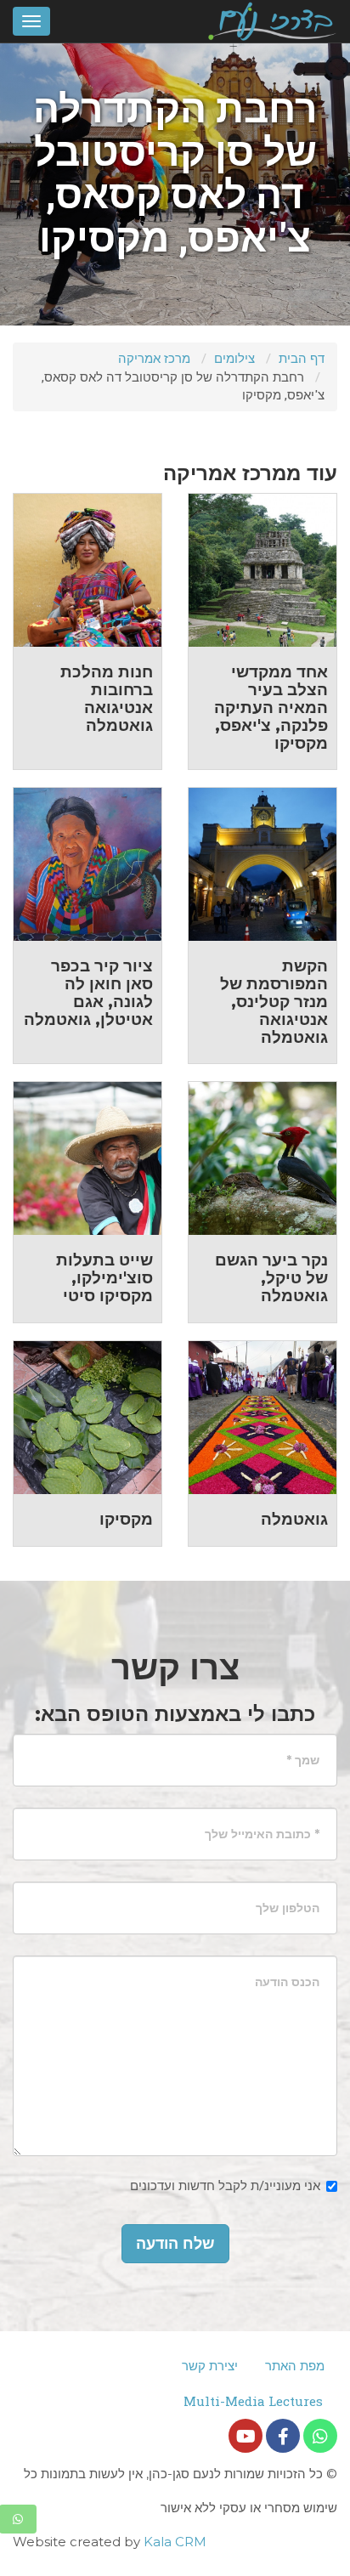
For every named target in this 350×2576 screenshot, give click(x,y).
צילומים (234, 358)
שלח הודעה (175, 2244)
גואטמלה (294, 1519)
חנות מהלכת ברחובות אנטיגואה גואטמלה (107, 699)
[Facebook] (283, 2436)
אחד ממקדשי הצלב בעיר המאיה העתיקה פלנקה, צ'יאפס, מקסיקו (271, 708)
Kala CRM (175, 2542)
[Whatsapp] (320, 2436)
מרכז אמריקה (154, 358)
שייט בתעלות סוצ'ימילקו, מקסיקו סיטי (104, 1278)
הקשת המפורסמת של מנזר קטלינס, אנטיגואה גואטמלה (274, 1002)
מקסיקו (126, 1519)
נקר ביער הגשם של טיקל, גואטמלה (271, 1278)
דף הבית (302, 358)
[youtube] (246, 2436)
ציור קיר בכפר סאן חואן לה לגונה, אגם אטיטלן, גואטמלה (88, 993)
